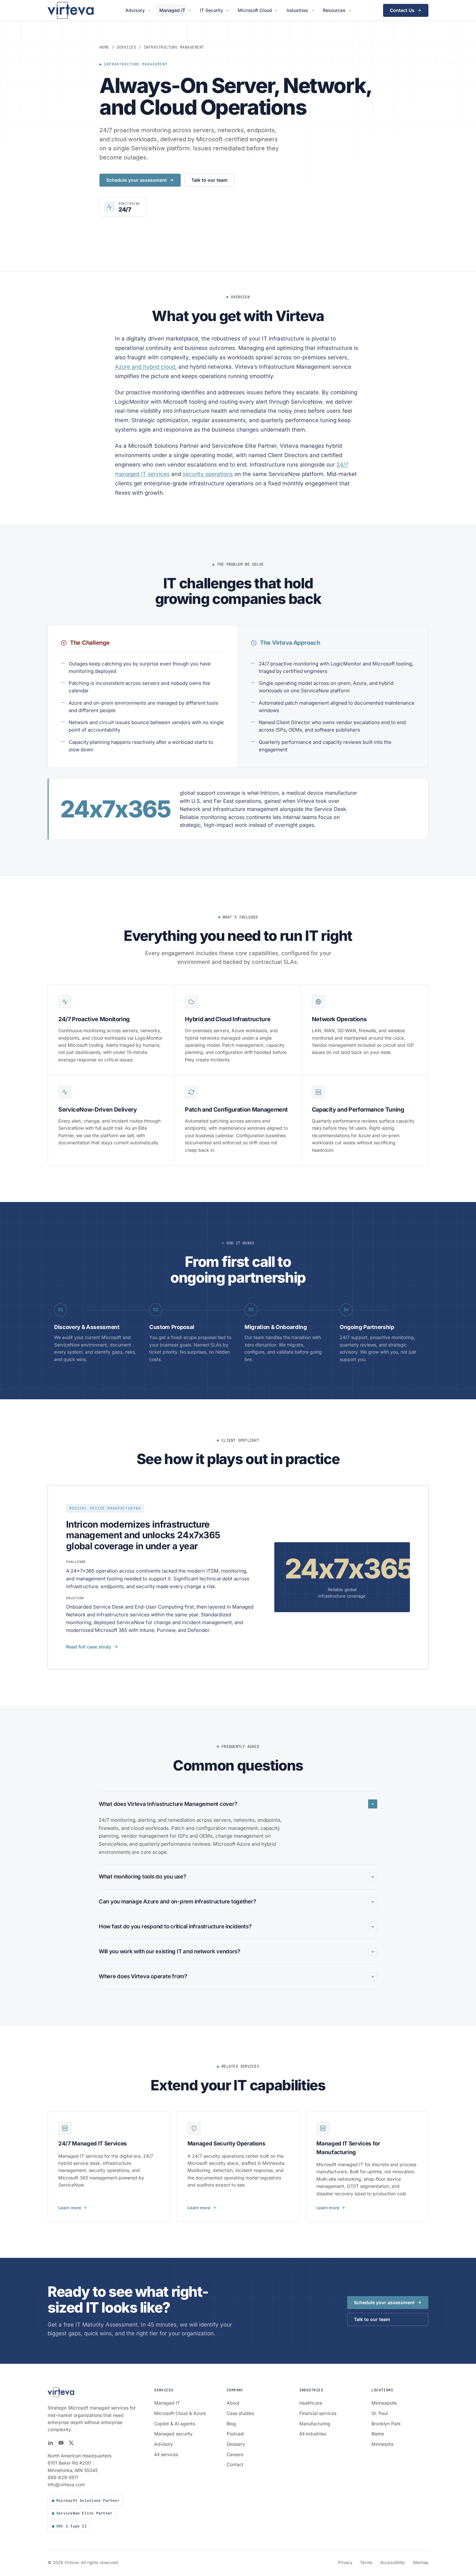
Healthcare (311, 2403)
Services (126, 47)
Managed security (173, 2434)
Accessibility (392, 2562)
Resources (334, 10)
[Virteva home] (71, 10)
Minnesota (382, 2444)
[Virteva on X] (71, 2443)
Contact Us (402, 10)
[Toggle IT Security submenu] (228, 11)
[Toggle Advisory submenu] (150, 11)
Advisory (135, 10)
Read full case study (89, 1647)
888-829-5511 (63, 2477)
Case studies (240, 2413)
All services (166, 2454)
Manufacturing (315, 2424)
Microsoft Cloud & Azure (180, 2413)
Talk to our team (210, 180)
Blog (231, 2424)
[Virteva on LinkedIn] (51, 2443)
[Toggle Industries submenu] (314, 11)
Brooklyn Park (386, 2424)
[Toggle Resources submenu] (351, 11)
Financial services (318, 2413)
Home (104, 47)
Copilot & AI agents (175, 2424)
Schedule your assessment (136, 180)
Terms (366, 2562)
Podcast (235, 2434)
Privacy (345, 2562)
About (233, 2403)
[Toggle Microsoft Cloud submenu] (277, 11)
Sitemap (420, 2562)
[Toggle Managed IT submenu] (191, 11)
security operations (208, 474)
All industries (313, 2434)
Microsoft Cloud (255, 10)
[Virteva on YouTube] (61, 2443)
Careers (235, 2454)
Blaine (378, 2434)
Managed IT (172, 10)
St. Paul (380, 2413)
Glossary (236, 2444)
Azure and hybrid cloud (145, 367)
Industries (297, 10)
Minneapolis (384, 2403)
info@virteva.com (66, 2484)
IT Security (211, 10)
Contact (235, 2464)
